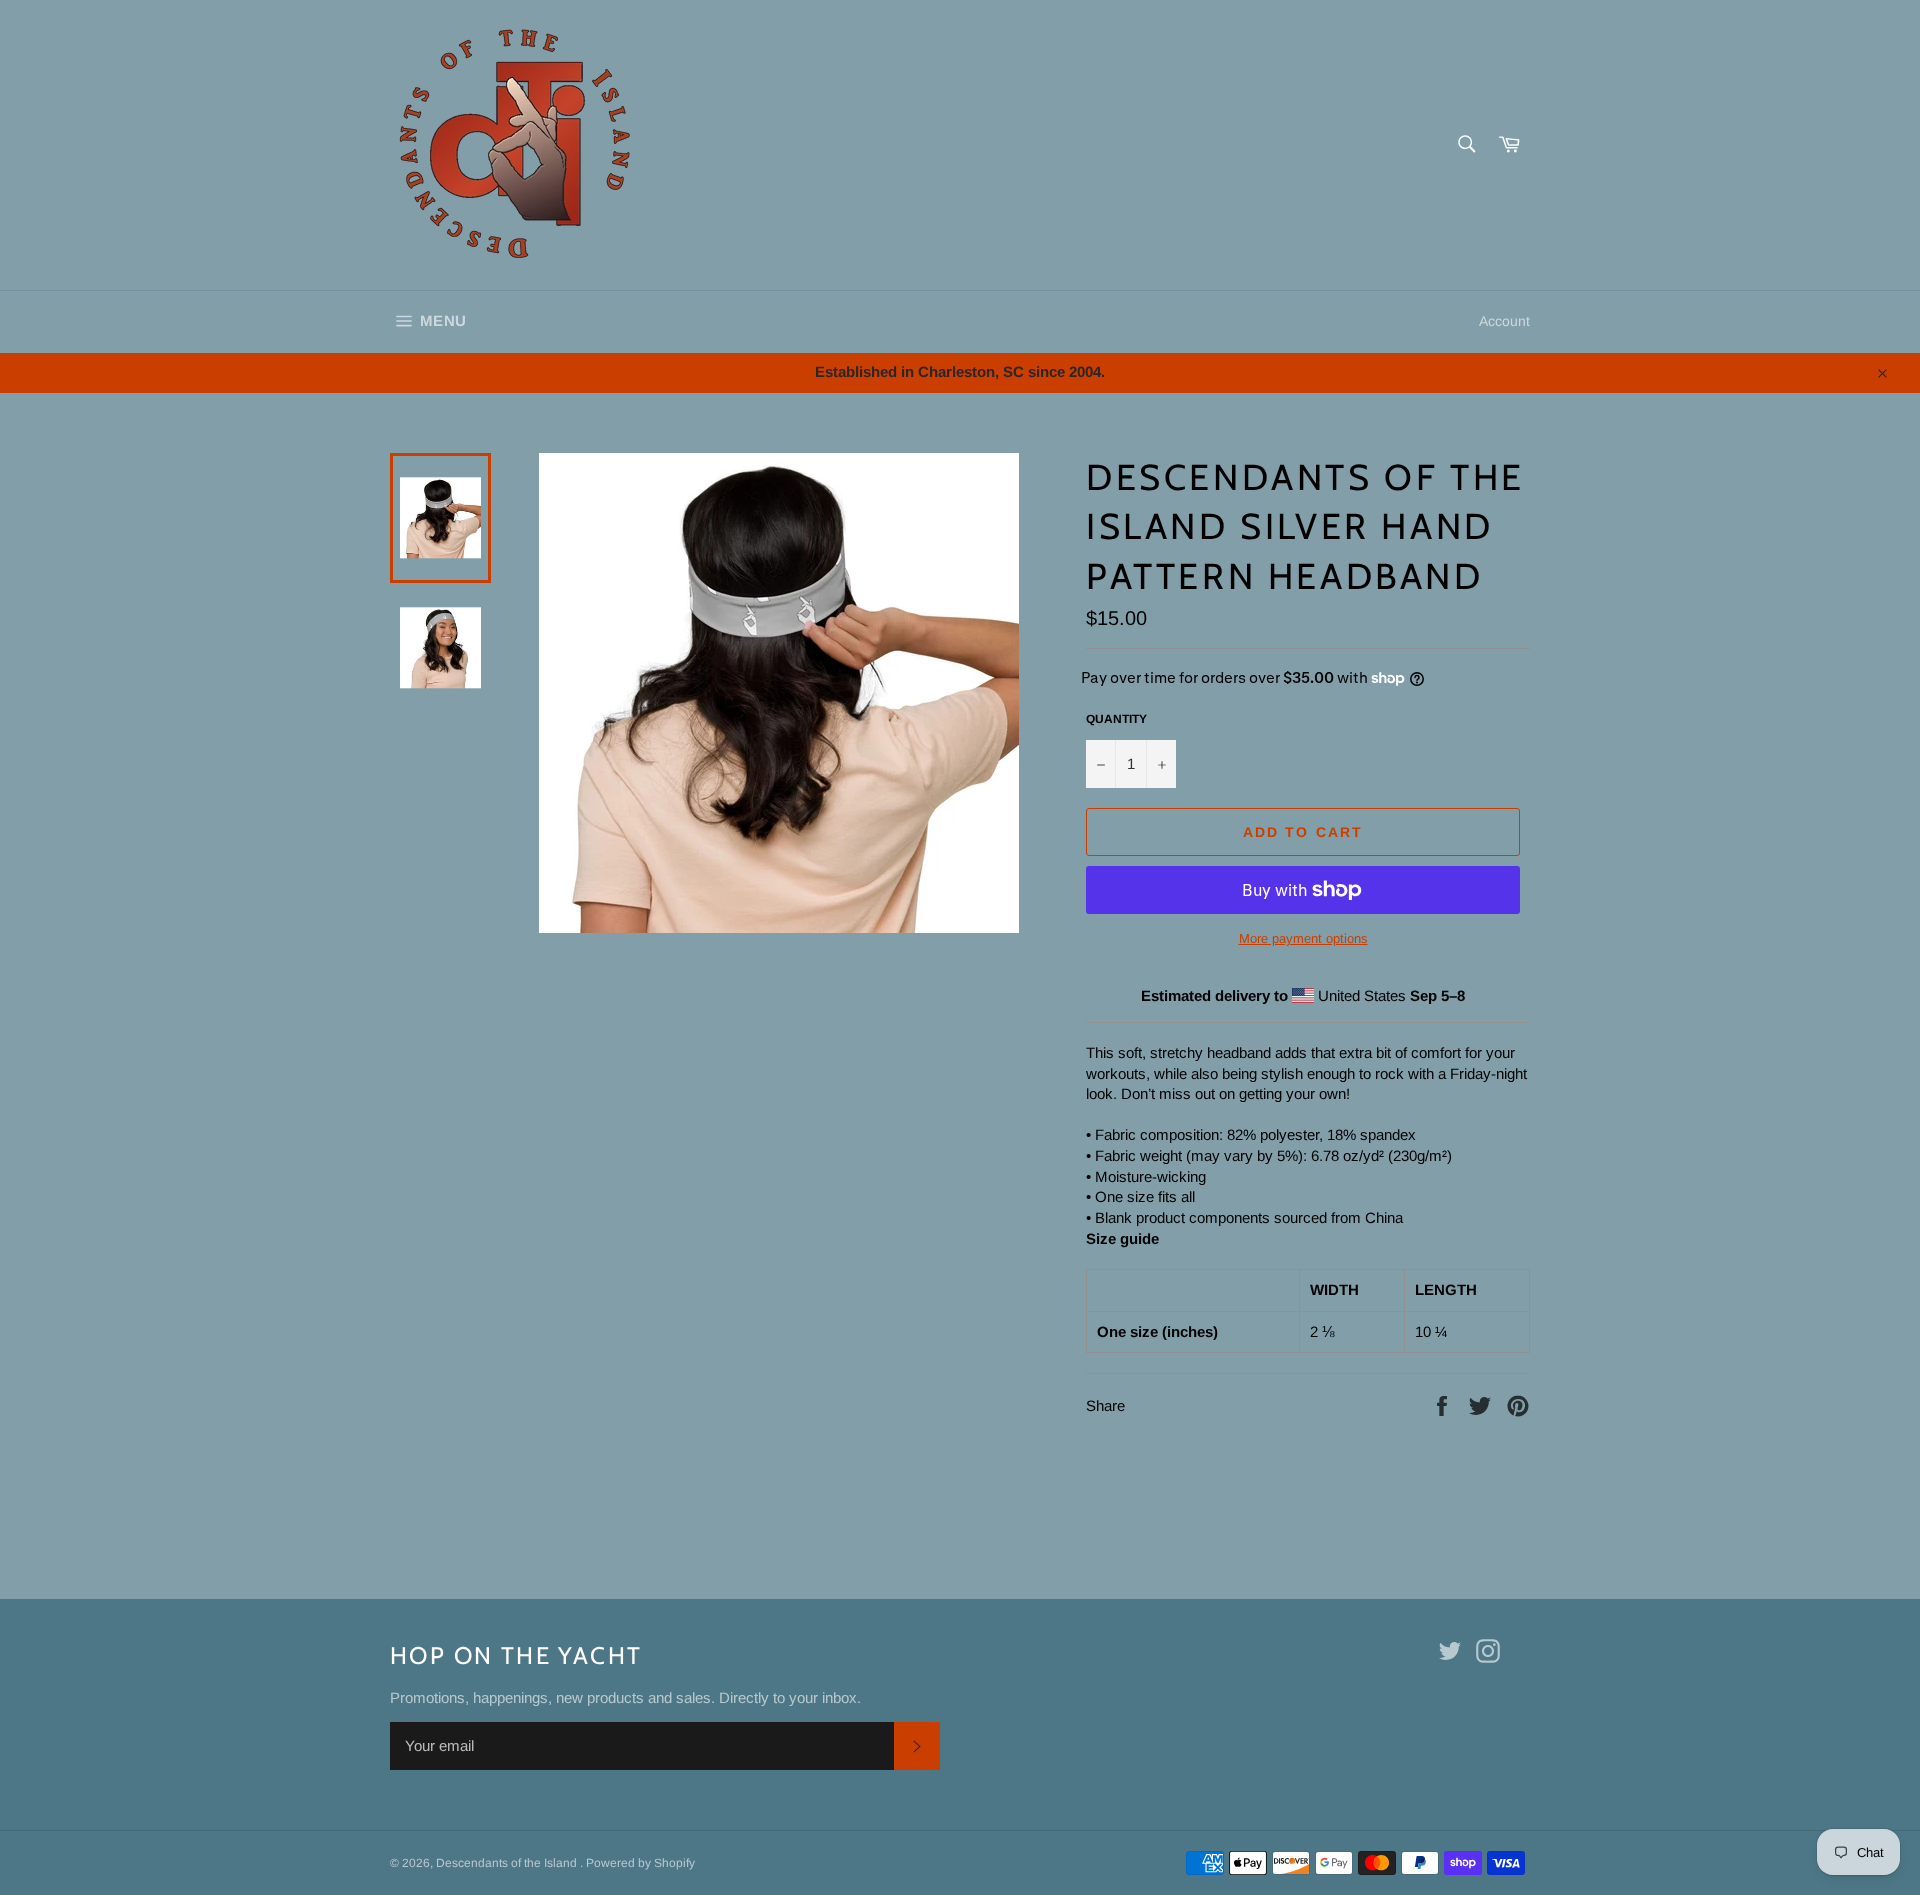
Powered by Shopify (640, 1863)
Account (1504, 321)
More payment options (1303, 938)
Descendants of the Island (508, 1863)
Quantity (1116, 719)
